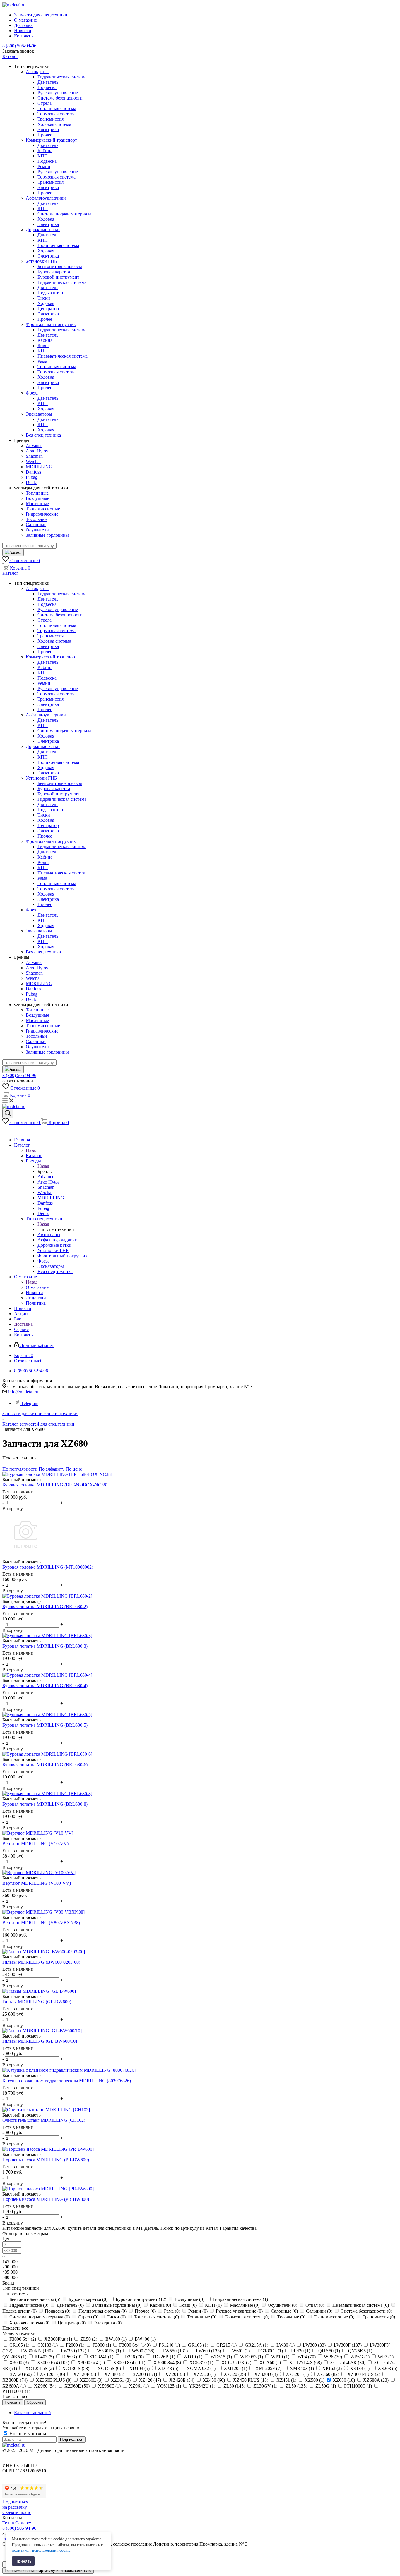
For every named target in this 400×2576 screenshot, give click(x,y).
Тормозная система (57, 114)
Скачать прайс (17, 2512)
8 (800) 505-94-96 (19, 46)
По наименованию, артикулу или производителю (48, 2571)
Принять (23, 2561)
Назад (32, 1150)
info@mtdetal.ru (23, 1392)
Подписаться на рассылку (15, 2504)
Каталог (34, 1156)
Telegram (30, 1403)
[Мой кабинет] (5, 1130)
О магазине (37, 1287)
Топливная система (57, 108)
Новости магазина (27, 2434)
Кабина (45, 151)
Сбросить (35, 2402)
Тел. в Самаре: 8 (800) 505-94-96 (19, 2526)
